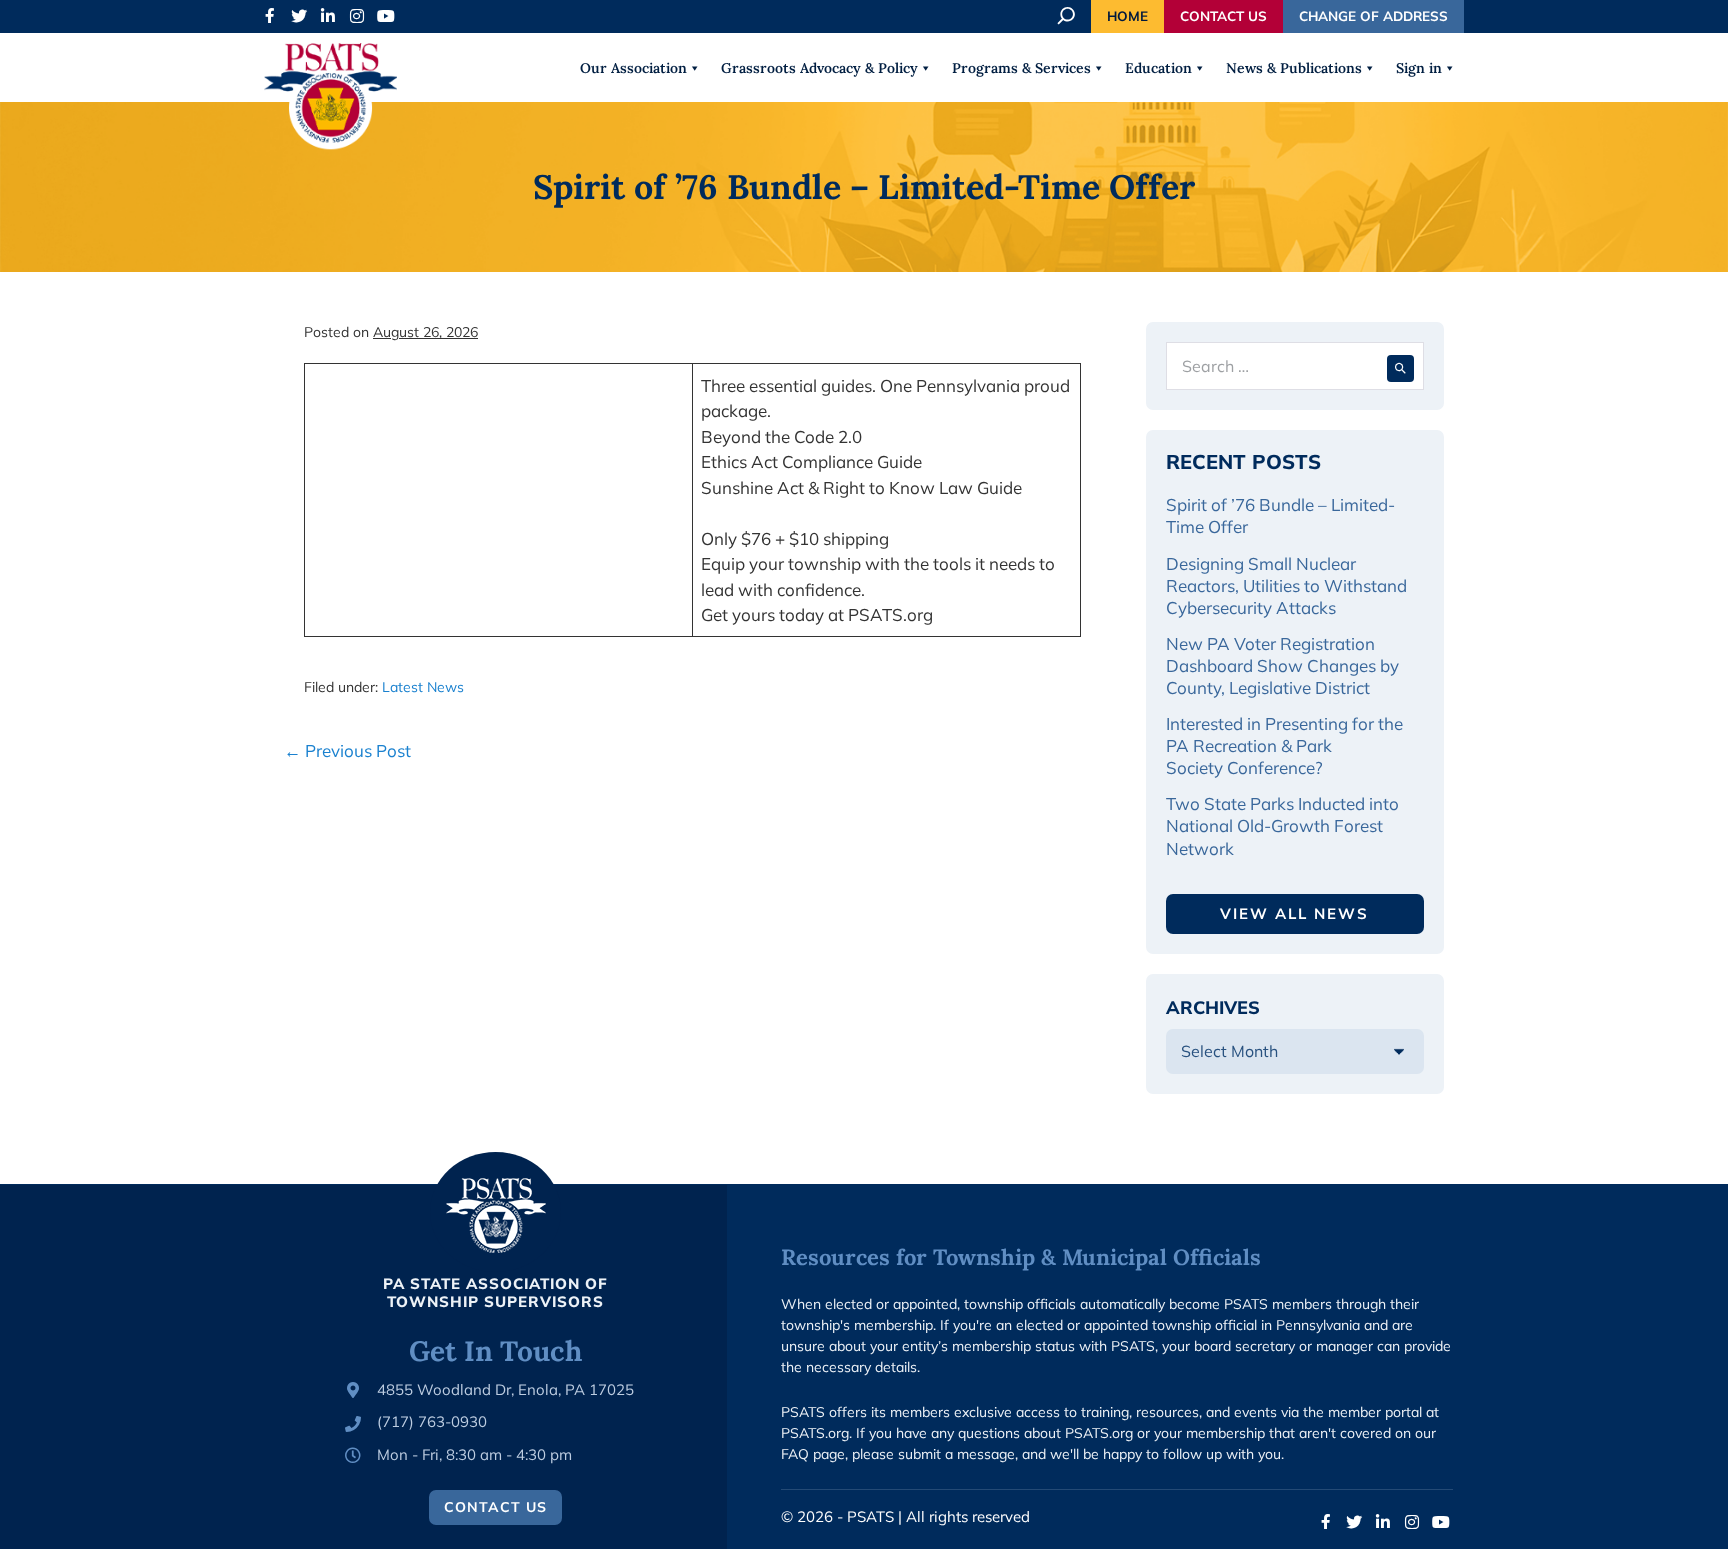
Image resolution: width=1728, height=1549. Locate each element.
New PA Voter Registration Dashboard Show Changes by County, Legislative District (1282, 665)
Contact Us (1223, 15)
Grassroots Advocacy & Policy (819, 68)
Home (1127, 15)
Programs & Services (1021, 68)
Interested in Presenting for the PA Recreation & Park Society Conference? (1284, 745)
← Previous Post (347, 750)
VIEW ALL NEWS (1294, 913)
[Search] (1400, 366)
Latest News (423, 687)
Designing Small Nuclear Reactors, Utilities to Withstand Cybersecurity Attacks (1286, 585)
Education (1158, 68)
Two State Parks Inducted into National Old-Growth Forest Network (1282, 825)
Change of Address (1373, 15)
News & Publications (1294, 68)
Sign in (1419, 68)
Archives (1213, 1007)
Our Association (633, 68)
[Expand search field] (1068, 16)
